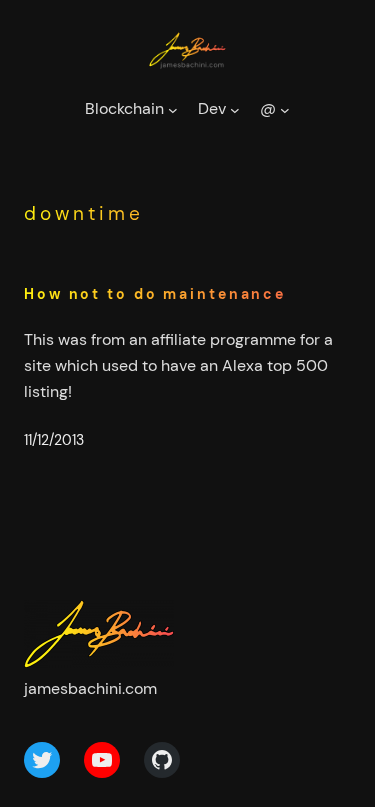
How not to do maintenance (155, 294)
